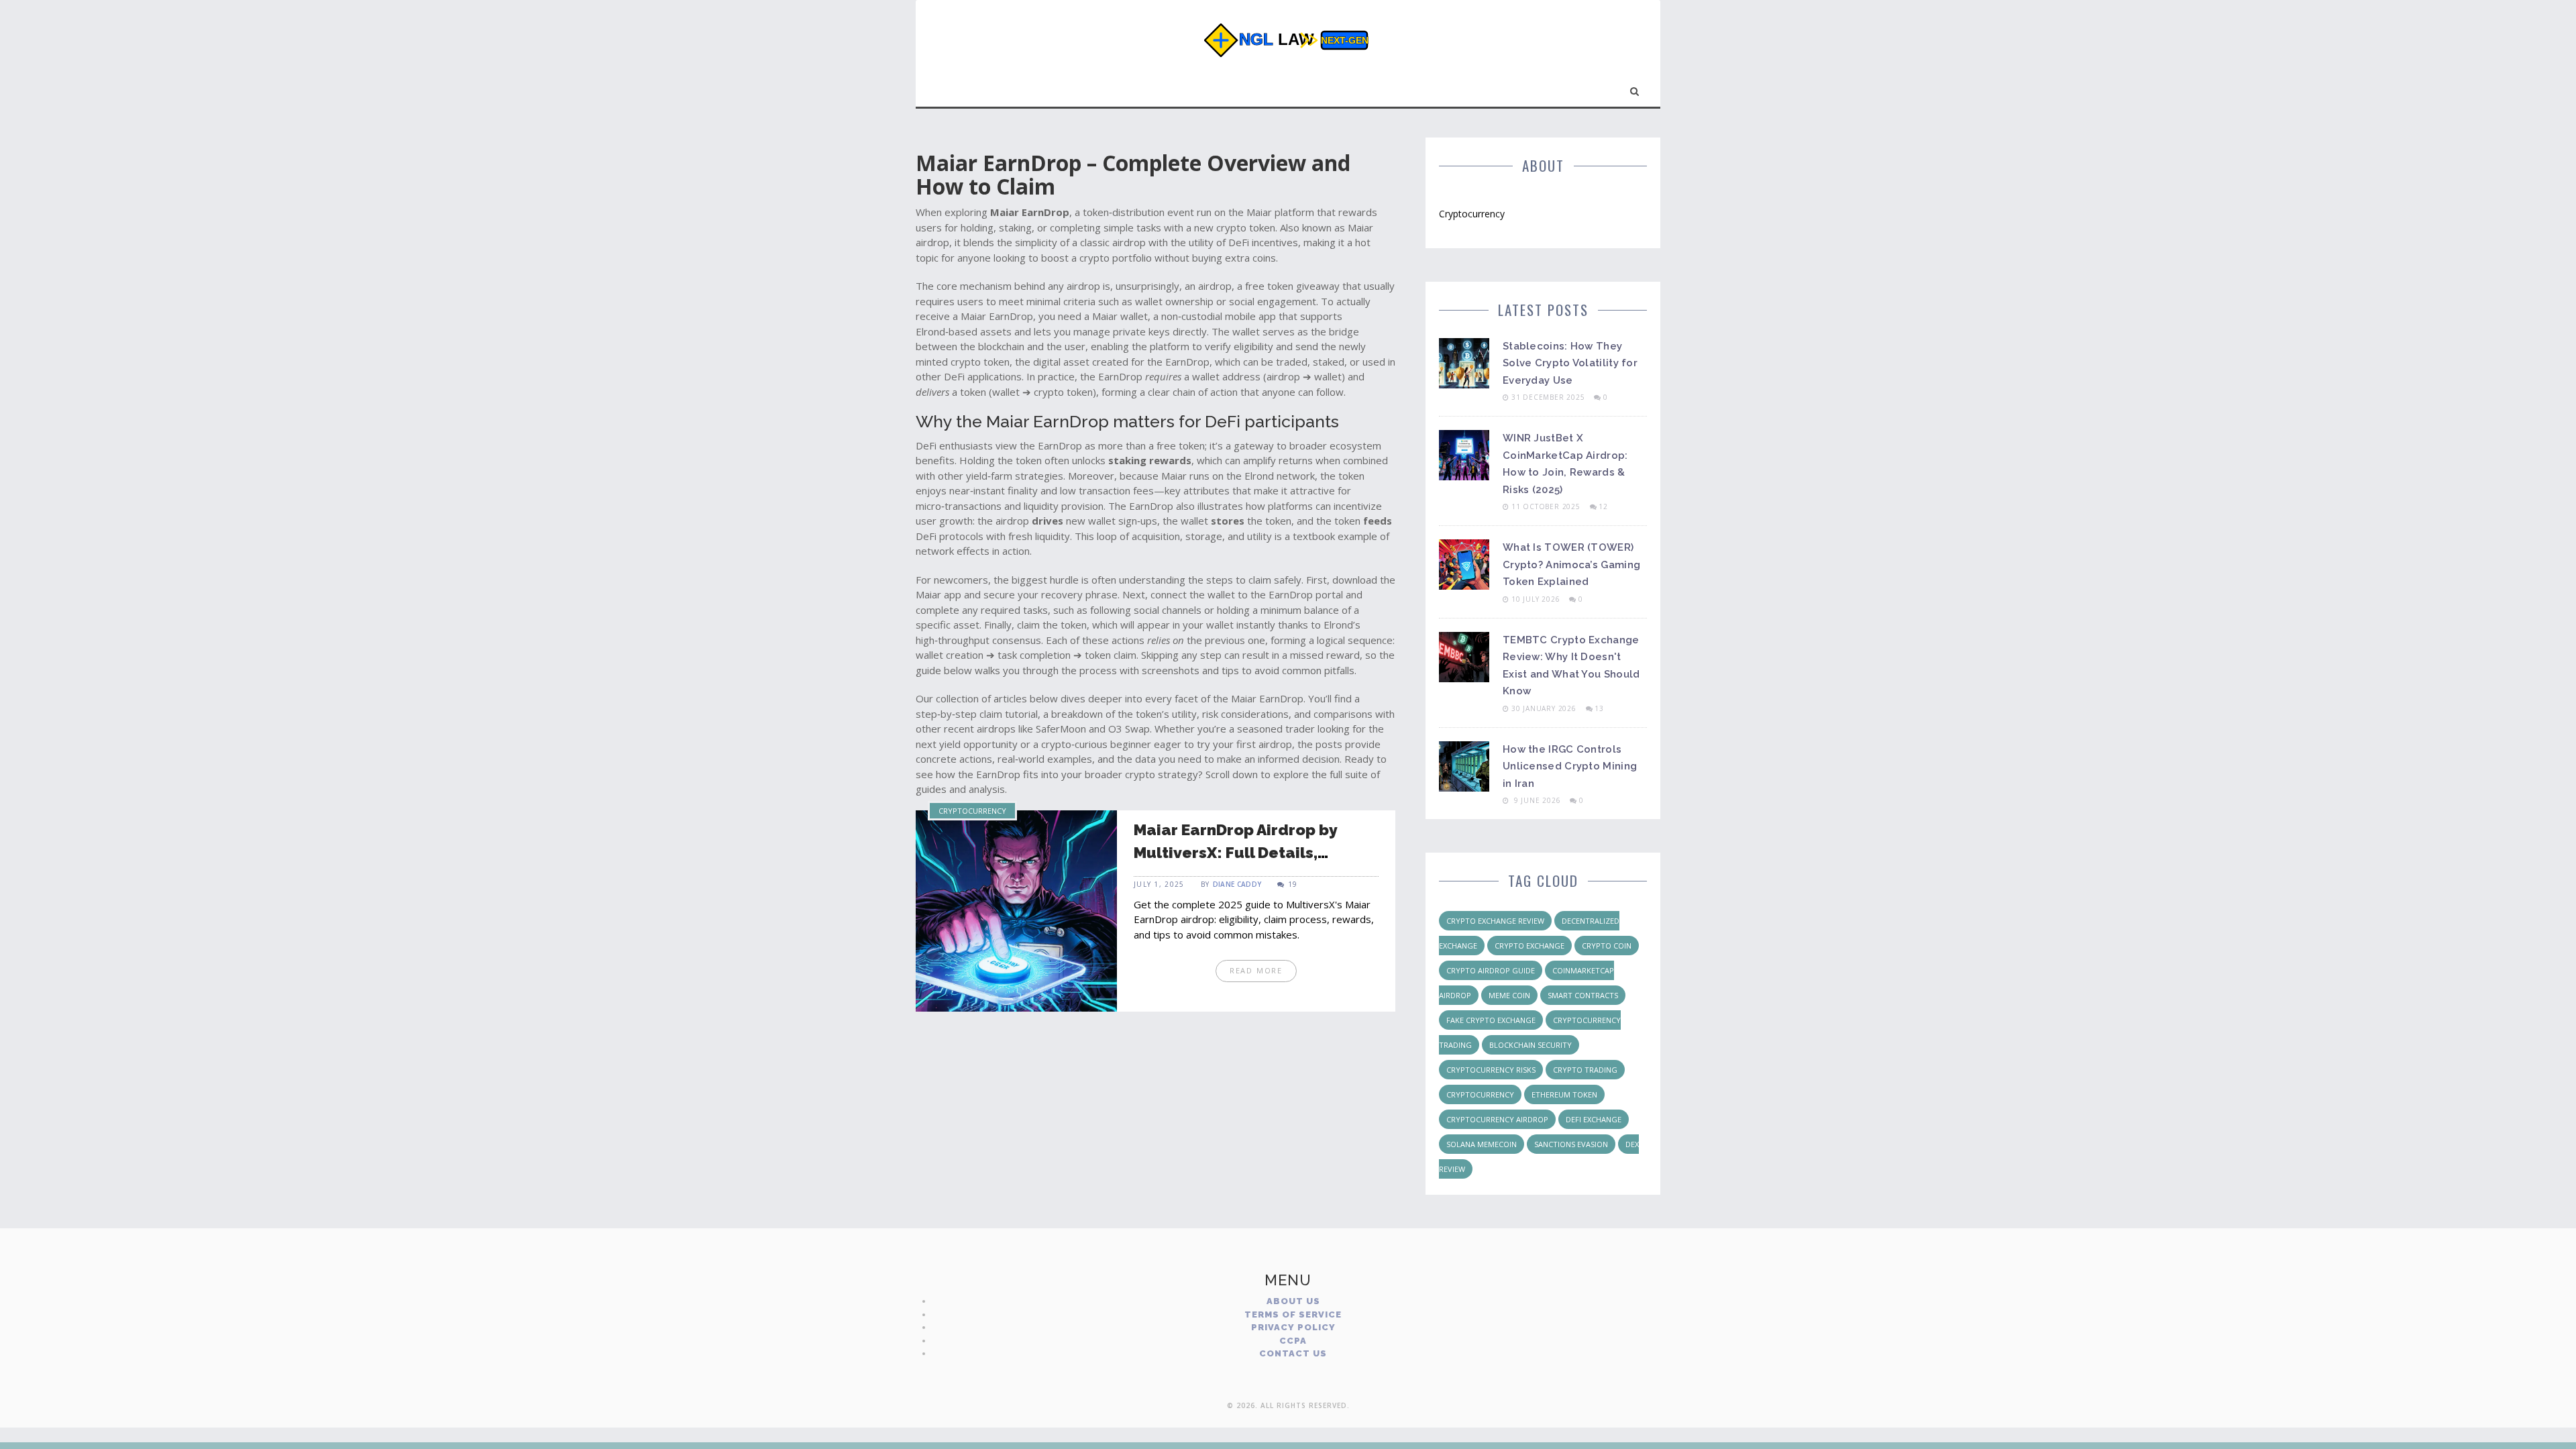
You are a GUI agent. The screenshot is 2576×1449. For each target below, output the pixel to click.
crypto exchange (1529, 946)
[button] (1635, 89)
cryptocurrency (1480, 1094)
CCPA (1293, 1341)
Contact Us (1293, 1353)
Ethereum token (1564, 1094)
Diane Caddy (1237, 884)
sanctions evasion (1571, 1144)
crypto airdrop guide (1491, 970)
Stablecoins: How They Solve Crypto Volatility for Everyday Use (1570, 363)
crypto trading (1585, 1070)
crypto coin (1607, 946)
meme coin (1509, 995)
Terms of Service (1293, 1314)
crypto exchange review (1495, 921)
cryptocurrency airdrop (1497, 1119)
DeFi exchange (1594, 1119)
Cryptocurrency (972, 811)
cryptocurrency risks (1491, 1070)
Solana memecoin (1482, 1144)
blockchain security (1531, 1045)
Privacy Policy (1293, 1327)
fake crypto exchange (1491, 1020)
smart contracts (1583, 995)
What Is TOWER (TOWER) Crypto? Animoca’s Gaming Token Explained (1571, 565)
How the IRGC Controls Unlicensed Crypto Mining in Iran (1570, 766)
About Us (1293, 1301)
